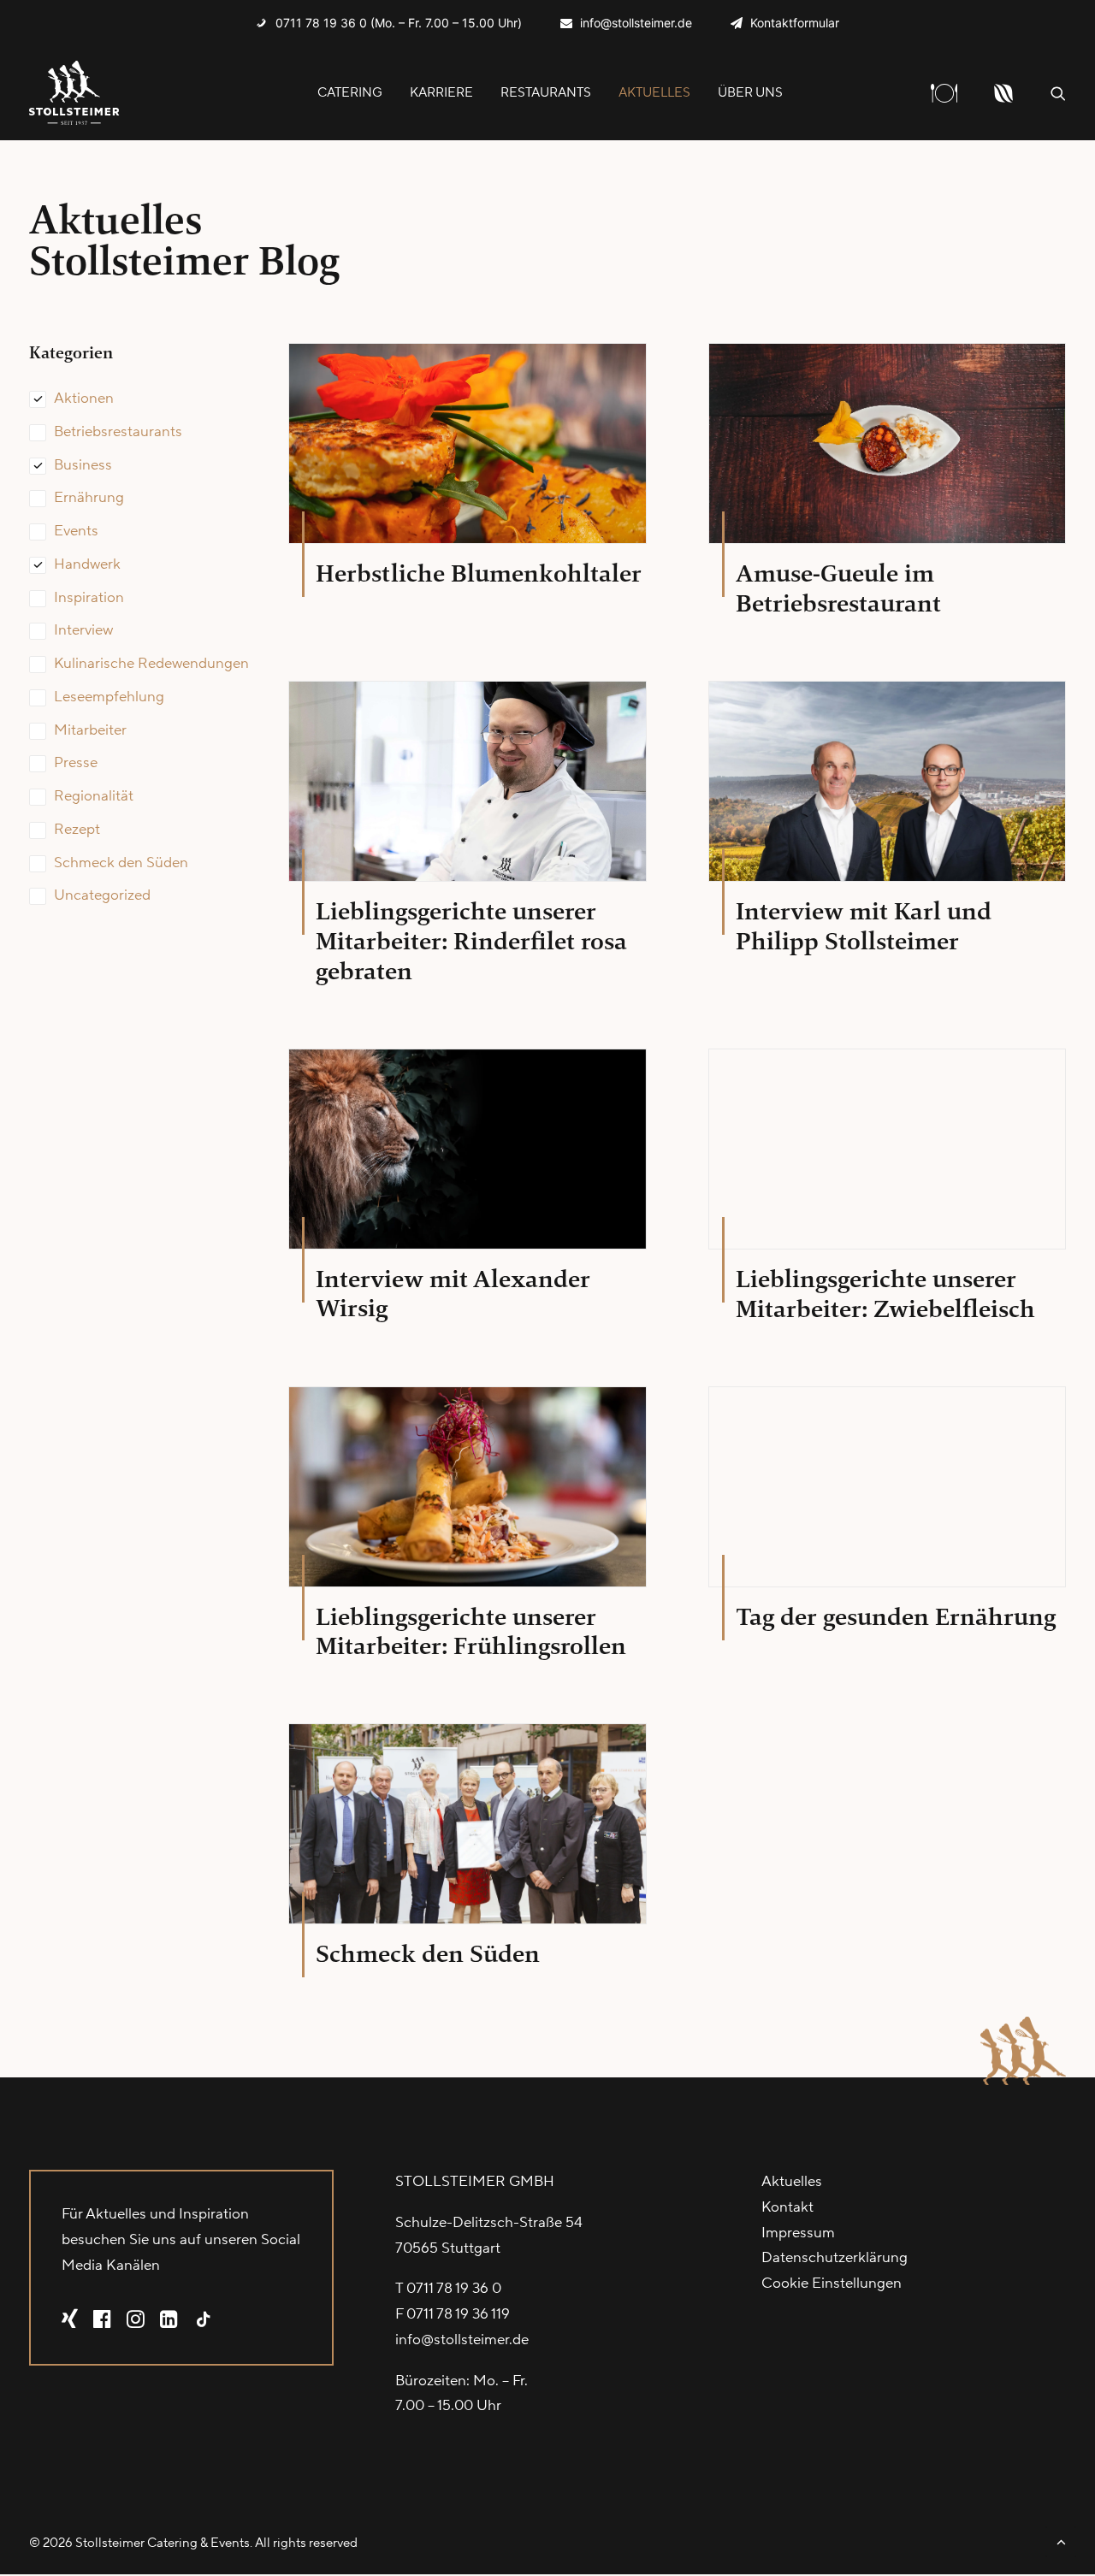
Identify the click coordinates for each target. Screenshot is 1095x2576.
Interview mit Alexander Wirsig (453, 1294)
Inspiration (89, 598)
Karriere (441, 93)
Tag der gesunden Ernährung (896, 1617)
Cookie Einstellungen (832, 2284)
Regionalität (94, 796)
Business (83, 465)
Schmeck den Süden (121, 863)
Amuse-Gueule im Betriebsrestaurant (838, 588)
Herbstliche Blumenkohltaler (479, 573)
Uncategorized (102, 895)
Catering (350, 93)
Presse (76, 763)
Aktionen (84, 399)
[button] (1058, 93)
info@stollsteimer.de (636, 23)
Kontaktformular (795, 23)
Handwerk (87, 564)
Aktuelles (654, 93)
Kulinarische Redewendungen (151, 664)
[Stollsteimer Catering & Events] (74, 93)
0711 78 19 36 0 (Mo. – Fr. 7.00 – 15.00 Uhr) (399, 23)
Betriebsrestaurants (118, 432)
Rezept (77, 830)
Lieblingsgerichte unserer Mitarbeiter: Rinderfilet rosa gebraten (471, 941)
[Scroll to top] (1061, 2541)
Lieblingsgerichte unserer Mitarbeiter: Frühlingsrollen (471, 1632)
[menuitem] (389, 23)
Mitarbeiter (90, 730)
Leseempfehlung (109, 697)
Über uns (750, 93)
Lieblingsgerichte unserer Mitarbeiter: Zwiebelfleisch (885, 1294)
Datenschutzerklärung (835, 2258)
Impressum (798, 2233)
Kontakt (787, 2207)
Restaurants (546, 93)
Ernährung (89, 498)
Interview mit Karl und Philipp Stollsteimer (864, 926)
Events (76, 531)
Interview (83, 630)
